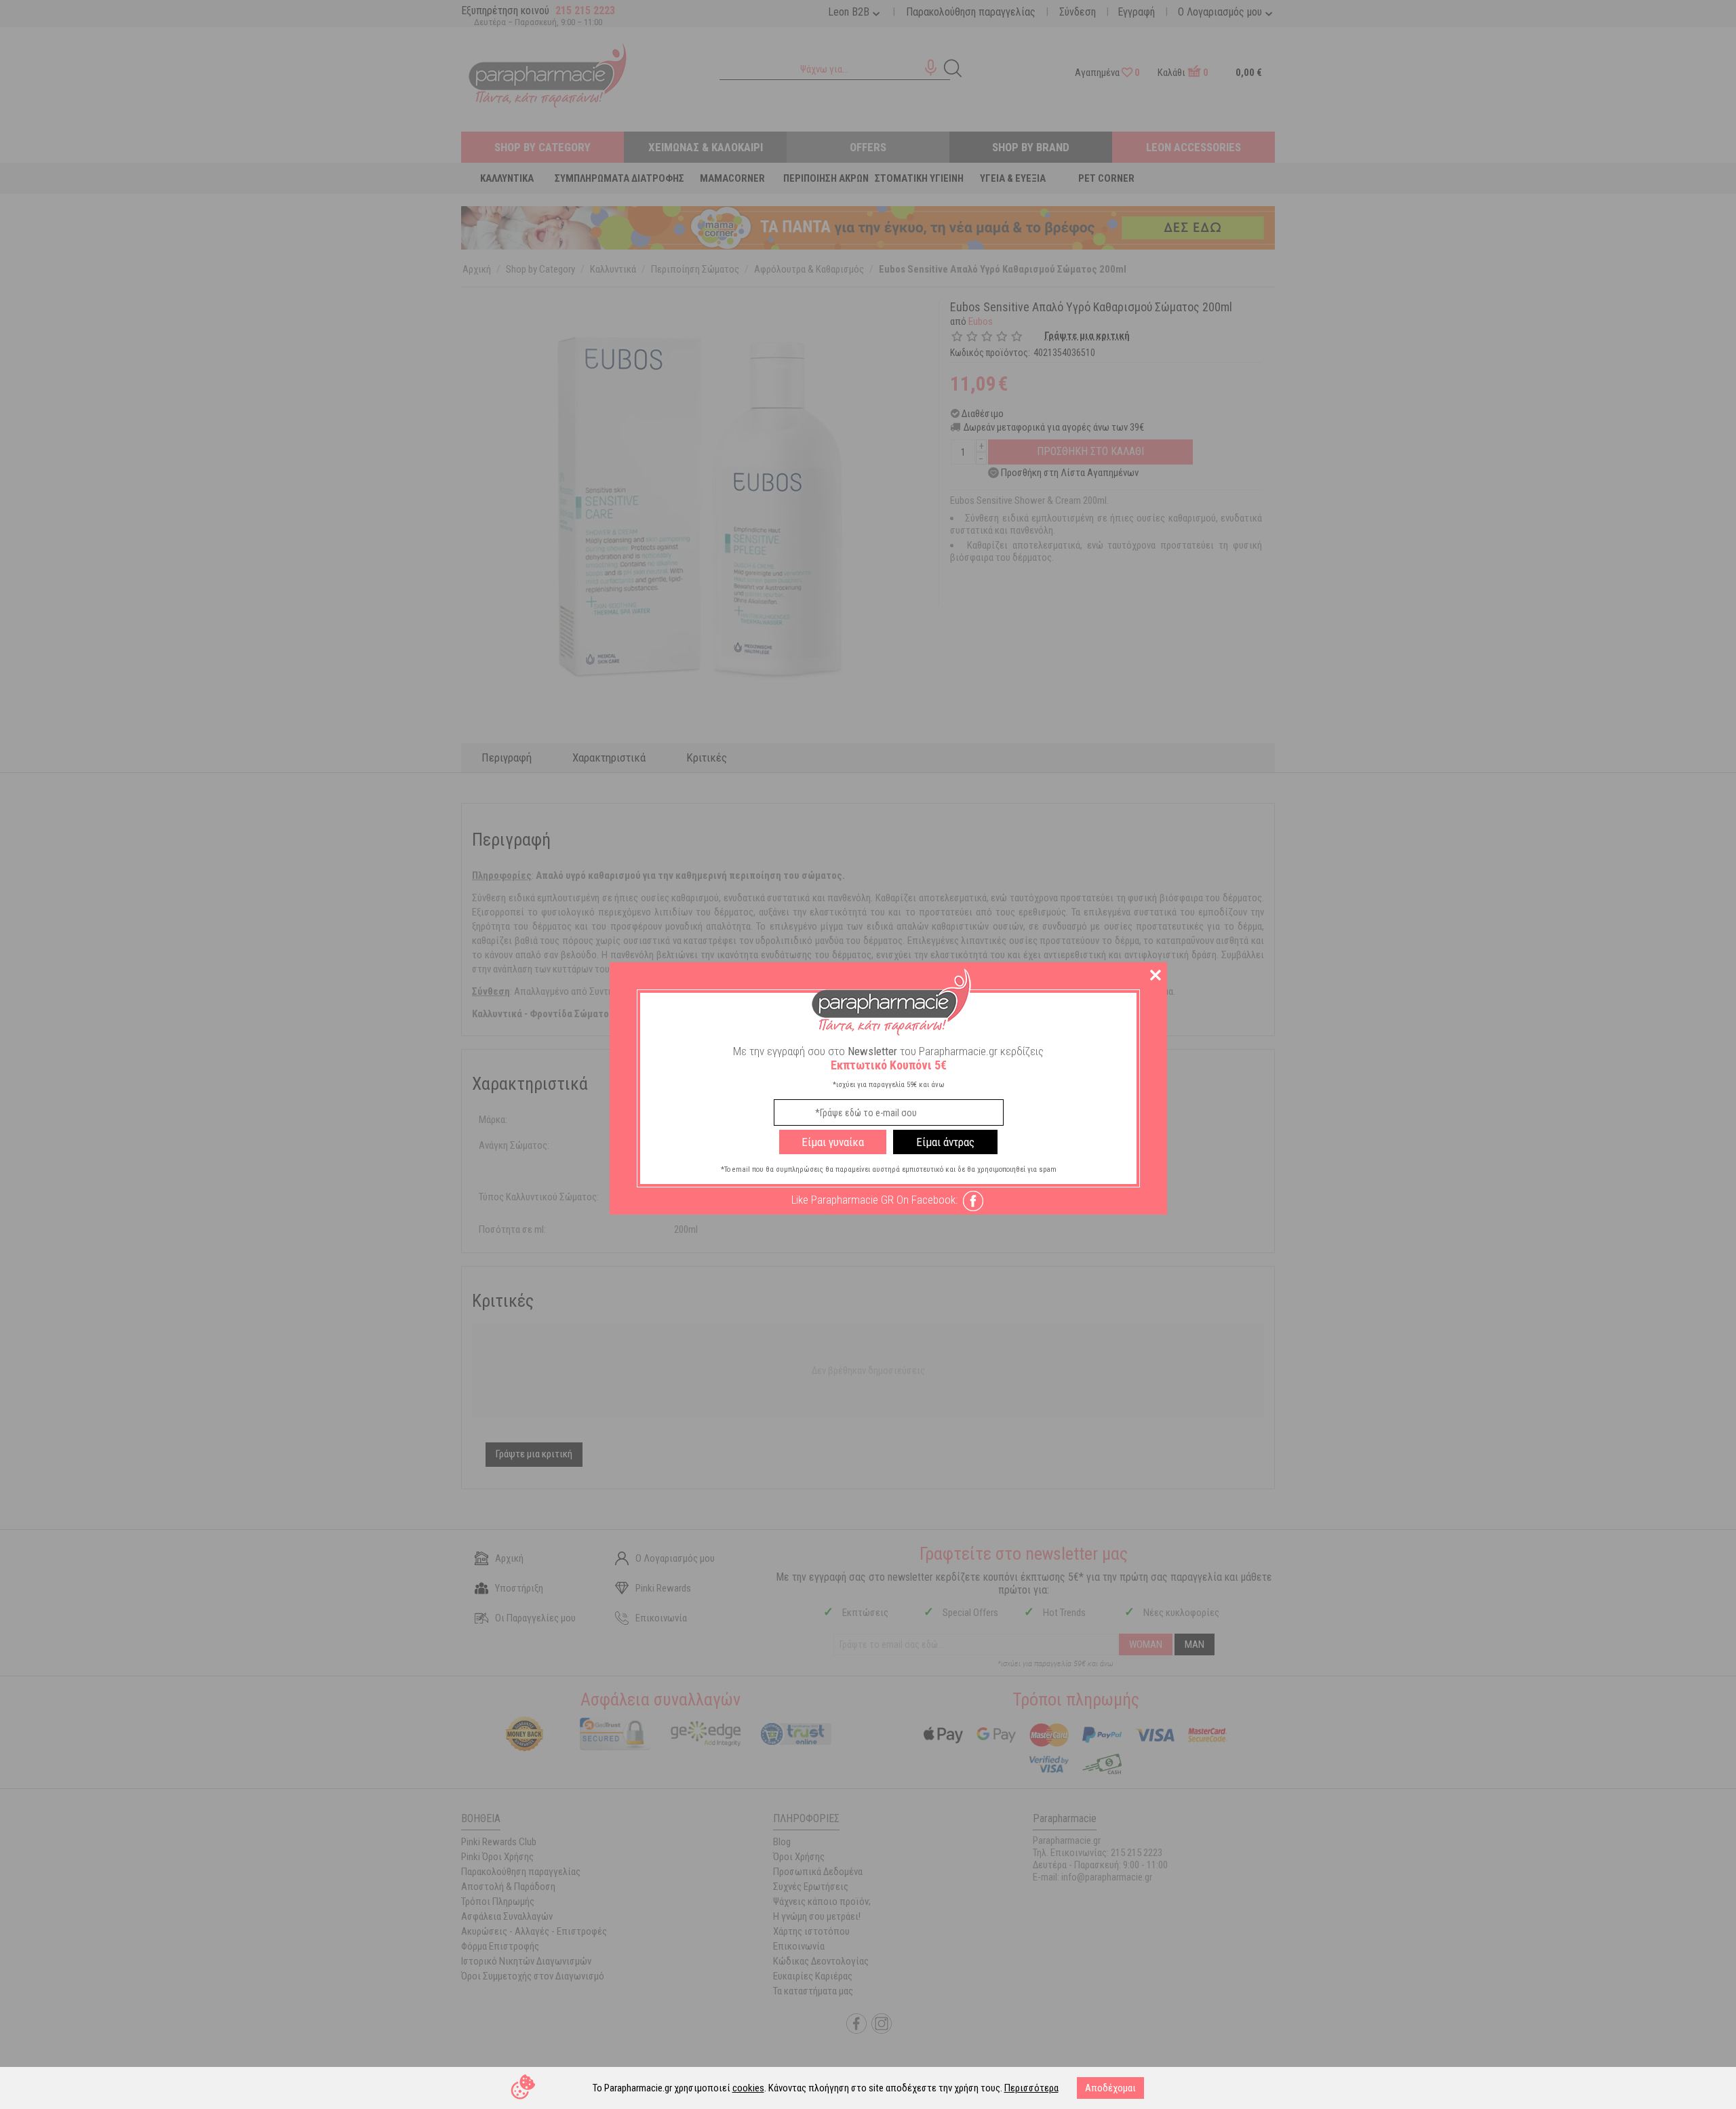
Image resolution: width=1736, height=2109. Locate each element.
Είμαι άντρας (945, 1142)
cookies (748, 2088)
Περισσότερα (1031, 2088)
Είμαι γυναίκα (833, 1142)
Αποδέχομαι (1110, 2088)
